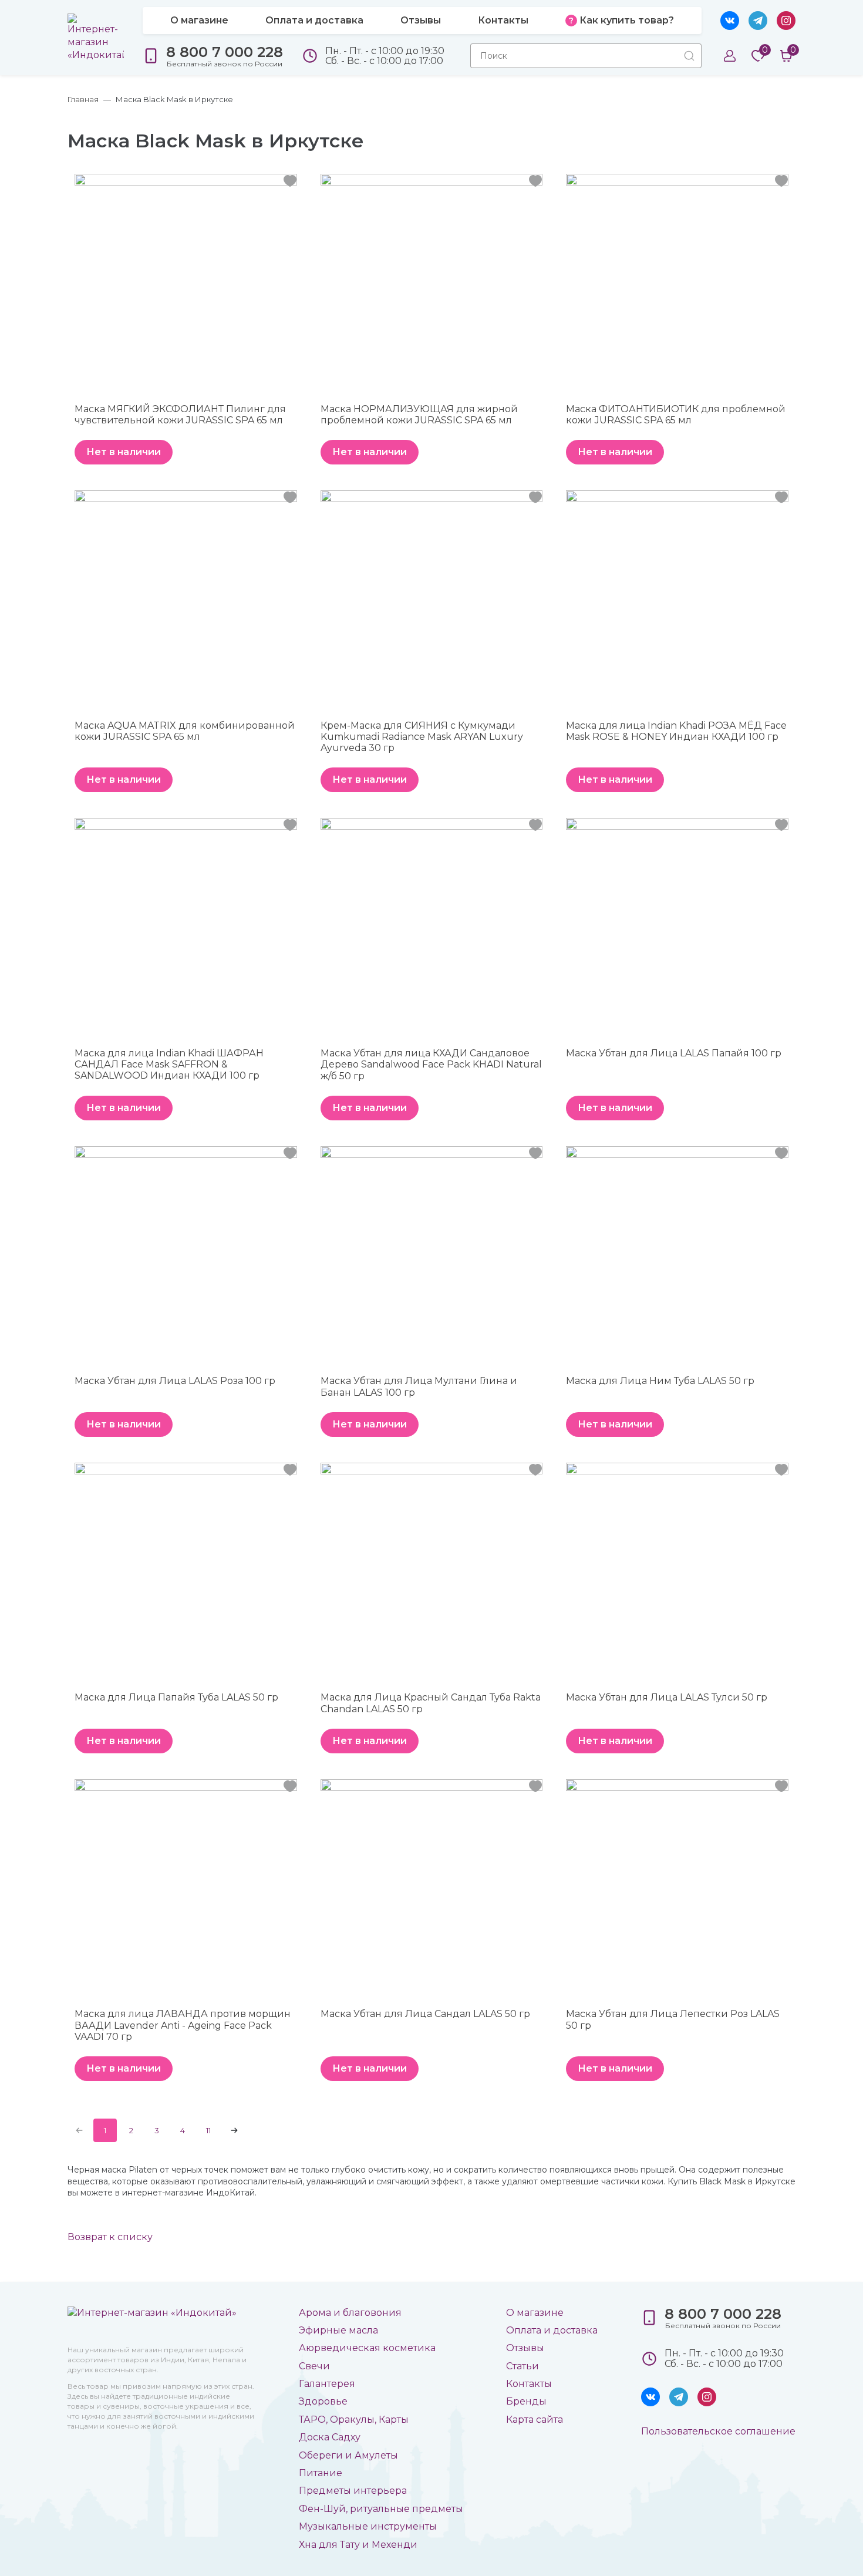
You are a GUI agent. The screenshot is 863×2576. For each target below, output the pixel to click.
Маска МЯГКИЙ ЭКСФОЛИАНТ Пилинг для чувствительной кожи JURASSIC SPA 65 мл (180, 415)
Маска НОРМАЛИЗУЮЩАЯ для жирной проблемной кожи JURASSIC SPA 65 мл (419, 415)
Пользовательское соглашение (718, 2431)
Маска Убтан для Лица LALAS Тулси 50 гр (667, 1697)
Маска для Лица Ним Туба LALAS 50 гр (660, 1381)
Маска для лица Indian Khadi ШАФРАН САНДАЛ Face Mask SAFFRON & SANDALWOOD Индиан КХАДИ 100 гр (169, 1064)
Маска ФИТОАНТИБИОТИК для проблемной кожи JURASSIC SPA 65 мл (676, 415)
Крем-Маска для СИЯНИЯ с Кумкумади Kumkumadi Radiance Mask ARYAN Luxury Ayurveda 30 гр (422, 737)
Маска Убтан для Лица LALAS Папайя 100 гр (674, 1053)
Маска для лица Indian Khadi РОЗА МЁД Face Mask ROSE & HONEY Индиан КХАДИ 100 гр (676, 731)
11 (208, 2130)
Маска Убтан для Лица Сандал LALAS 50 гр (425, 2014)
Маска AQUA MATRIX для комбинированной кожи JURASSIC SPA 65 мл (185, 731)
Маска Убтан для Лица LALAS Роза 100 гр (175, 1381)
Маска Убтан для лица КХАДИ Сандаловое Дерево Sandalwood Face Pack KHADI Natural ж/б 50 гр (431, 1064)
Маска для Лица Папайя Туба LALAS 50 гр (176, 1697)
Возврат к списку (110, 2237)
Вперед (234, 2130)
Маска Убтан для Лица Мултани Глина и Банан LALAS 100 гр (419, 1386)
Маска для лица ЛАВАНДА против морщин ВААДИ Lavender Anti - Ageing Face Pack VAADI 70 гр (183, 2025)
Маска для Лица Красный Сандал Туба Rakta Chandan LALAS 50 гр (431, 1703)
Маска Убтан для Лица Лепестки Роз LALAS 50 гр (673, 2019)
